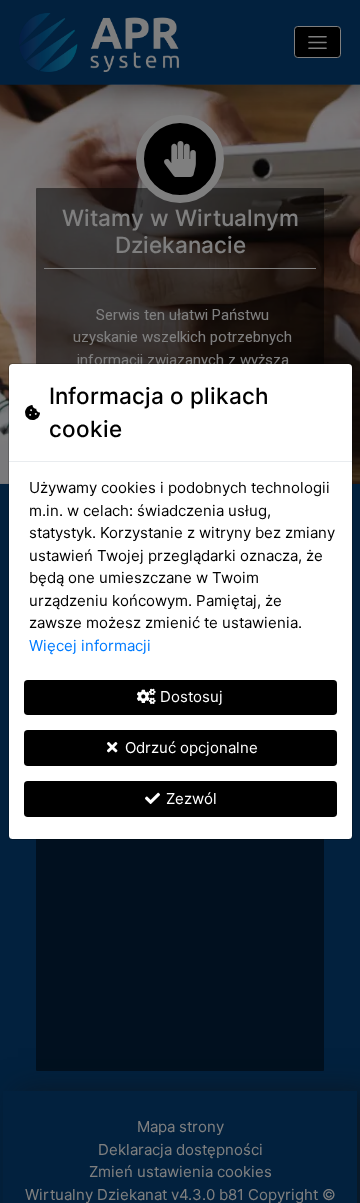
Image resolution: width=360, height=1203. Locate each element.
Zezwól (191, 798)
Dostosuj (191, 696)
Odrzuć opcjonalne (191, 747)
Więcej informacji (90, 645)
